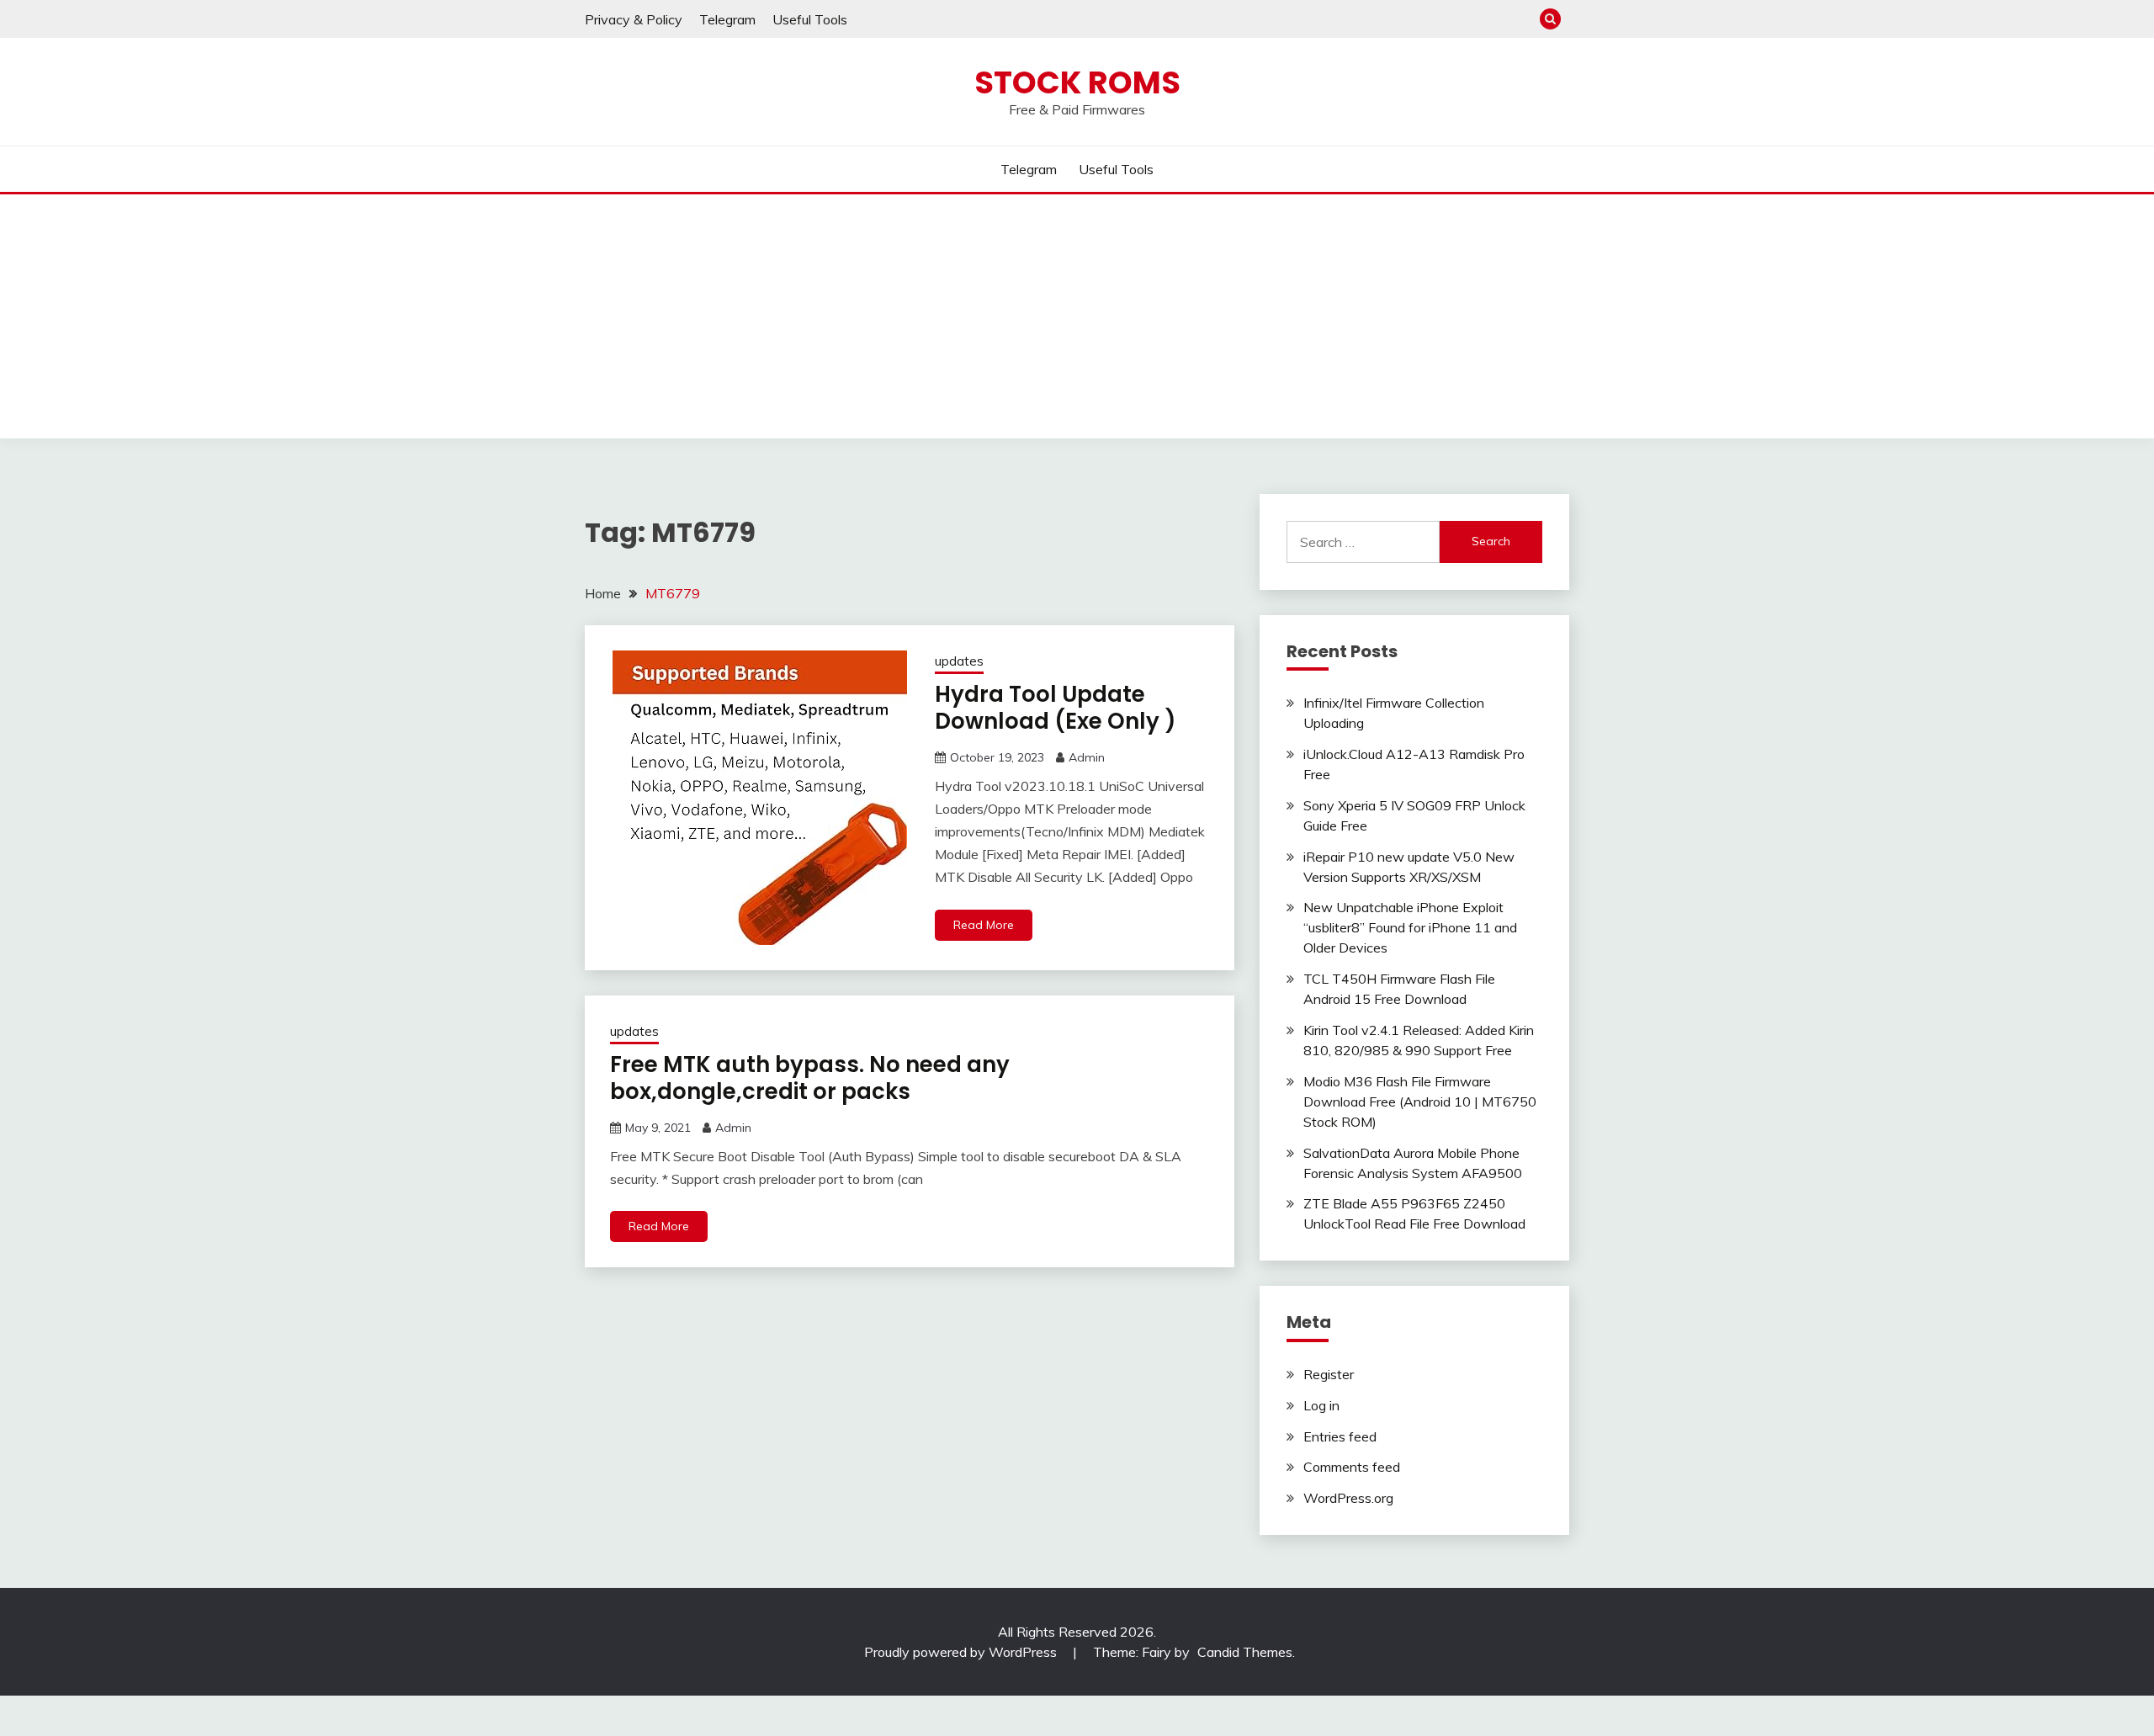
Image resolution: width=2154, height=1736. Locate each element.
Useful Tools (810, 19)
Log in (1321, 1405)
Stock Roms (1077, 82)
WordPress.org (1348, 1498)
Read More (984, 925)
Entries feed (1340, 1436)
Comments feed (1352, 1467)
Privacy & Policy (634, 19)
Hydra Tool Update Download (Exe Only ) (1056, 708)
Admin (1087, 757)
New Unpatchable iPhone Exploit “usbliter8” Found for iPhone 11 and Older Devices (1410, 927)
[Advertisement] (1077, 321)
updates (959, 661)
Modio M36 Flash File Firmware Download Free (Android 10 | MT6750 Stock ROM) (1420, 1102)
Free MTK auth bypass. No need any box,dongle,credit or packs (810, 1078)
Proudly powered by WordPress (962, 1652)
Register (1329, 1374)
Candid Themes (1245, 1652)
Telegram (727, 19)
